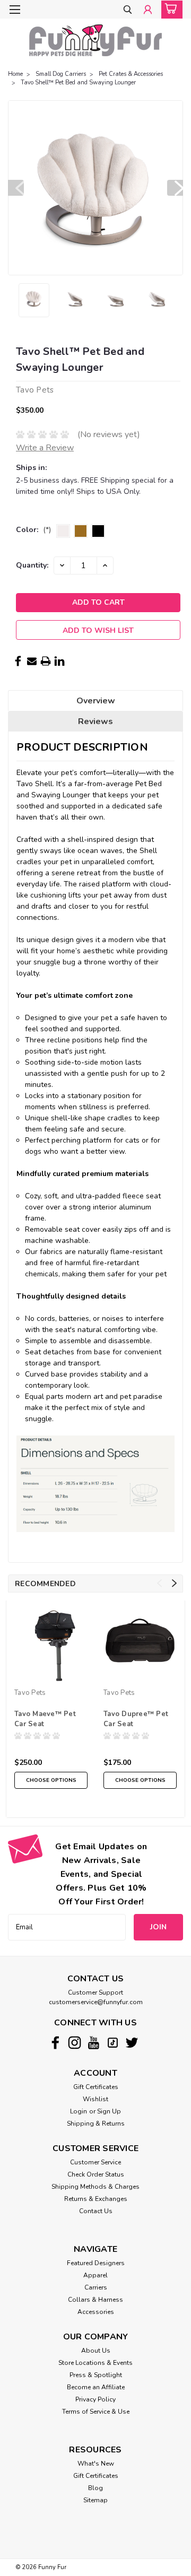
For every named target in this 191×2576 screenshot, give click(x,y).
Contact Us (96, 2211)
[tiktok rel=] (113, 2043)
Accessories (96, 2312)
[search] (128, 10)
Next (175, 188)
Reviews (95, 721)
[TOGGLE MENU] (15, 10)
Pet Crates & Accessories (131, 74)
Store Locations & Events (95, 2363)
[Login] (148, 10)
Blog (95, 2488)
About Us (96, 2351)
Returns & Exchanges (96, 2199)
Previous (16, 188)
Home (15, 74)
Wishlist (95, 2099)
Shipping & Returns (96, 2124)
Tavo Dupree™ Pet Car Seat (136, 1719)
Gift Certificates (96, 2087)
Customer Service (95, 2162)
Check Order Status (96, 2174)
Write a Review (45, 448)
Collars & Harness (95, 2300)
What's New (96, 2464)
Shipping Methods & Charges (95, 2187)
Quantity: (32, 565)
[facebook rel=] (55, 2043)
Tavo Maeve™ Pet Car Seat (45, 1719)
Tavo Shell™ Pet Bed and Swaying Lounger (78, 82)
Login (79, 2111)
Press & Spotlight (96, 2375)
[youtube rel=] (94, 2043)
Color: (33, 530)
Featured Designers (96, 2263)
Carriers (96, 2287)
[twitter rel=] (132, 2043)
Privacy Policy (95, 2399)
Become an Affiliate (96, 2387)
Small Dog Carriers (61, 74)
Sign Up (109, 2111)
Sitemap (95, 2500)
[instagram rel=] (75, 2043)
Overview (96, 701)
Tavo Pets (30, 1693)
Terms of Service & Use (96, 2412)
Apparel (95, 2275)
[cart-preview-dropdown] (170, 10)
